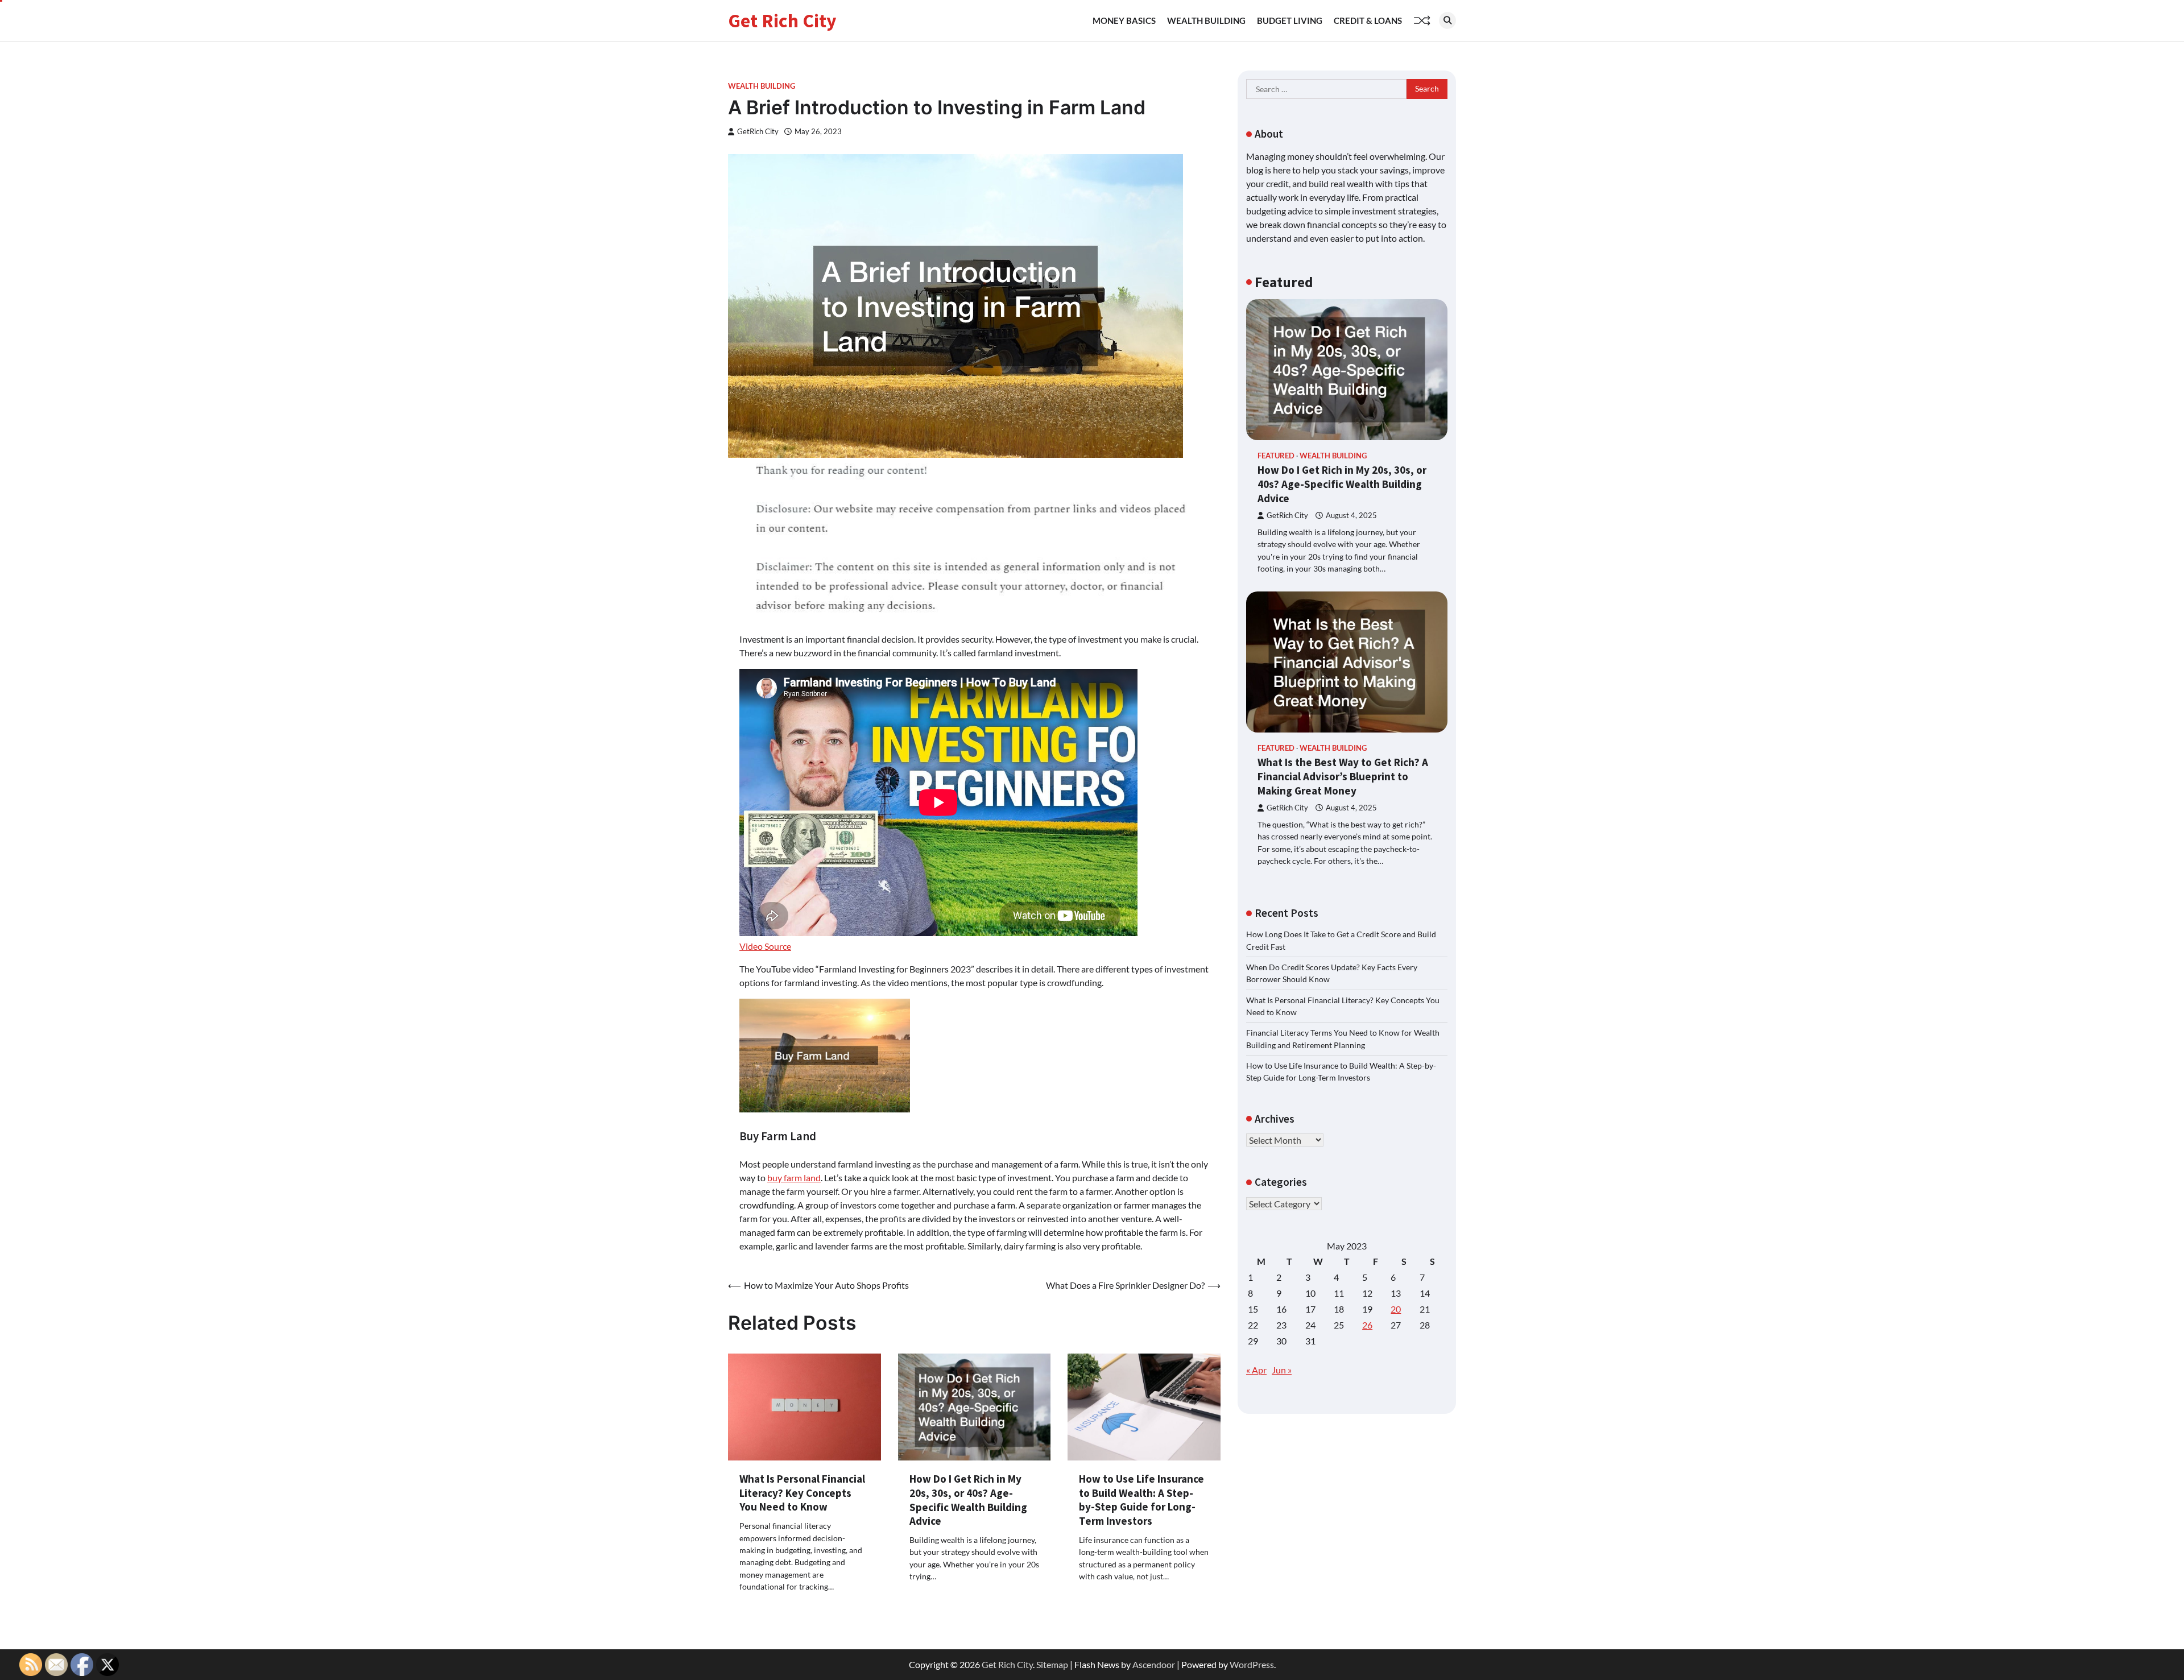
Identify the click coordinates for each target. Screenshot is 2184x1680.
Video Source (765, 946)
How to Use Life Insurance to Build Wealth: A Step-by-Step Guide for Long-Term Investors (1141, 1500)
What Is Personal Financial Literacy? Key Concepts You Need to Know (802, 1493)
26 (1367, 1325)
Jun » (1282, 1370)
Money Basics (1124, 20)
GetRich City (758, 132)
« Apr (1256, 1370)
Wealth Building (1206, 20)
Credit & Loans (1368, 20)
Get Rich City (782, 20)
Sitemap (1052, 1664)
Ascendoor (1154, 1664)
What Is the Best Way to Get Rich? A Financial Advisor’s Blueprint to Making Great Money (1343, 776)
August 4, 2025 (1351, 515)
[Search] (1447, 20)
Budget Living (1290, 20)
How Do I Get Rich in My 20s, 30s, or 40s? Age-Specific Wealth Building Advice (968, 1500)
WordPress (1252, 1664)
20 (1396, 1309)
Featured (1276, 456)
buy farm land (794, 1178)
